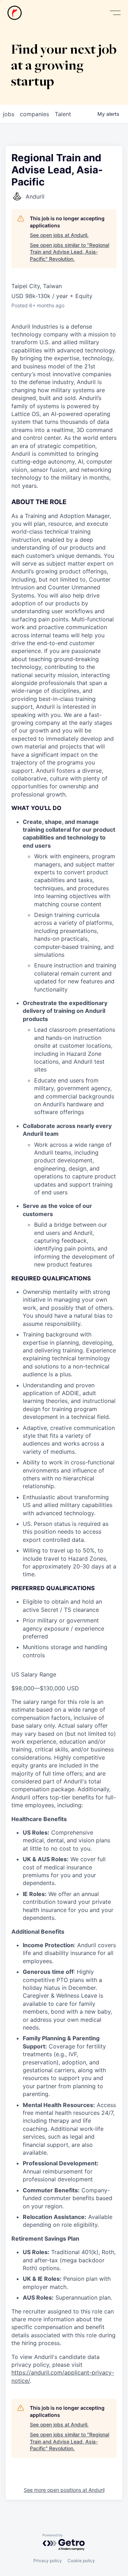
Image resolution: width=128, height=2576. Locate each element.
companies (34, 114)
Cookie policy (81, 2561)
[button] (115, 13)
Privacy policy (48, 2561)
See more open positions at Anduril (64, 2490)
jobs (9, 114)
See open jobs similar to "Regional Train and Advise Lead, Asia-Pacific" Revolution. (70, 252)
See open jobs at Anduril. (59, 235)
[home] (15, 13)
